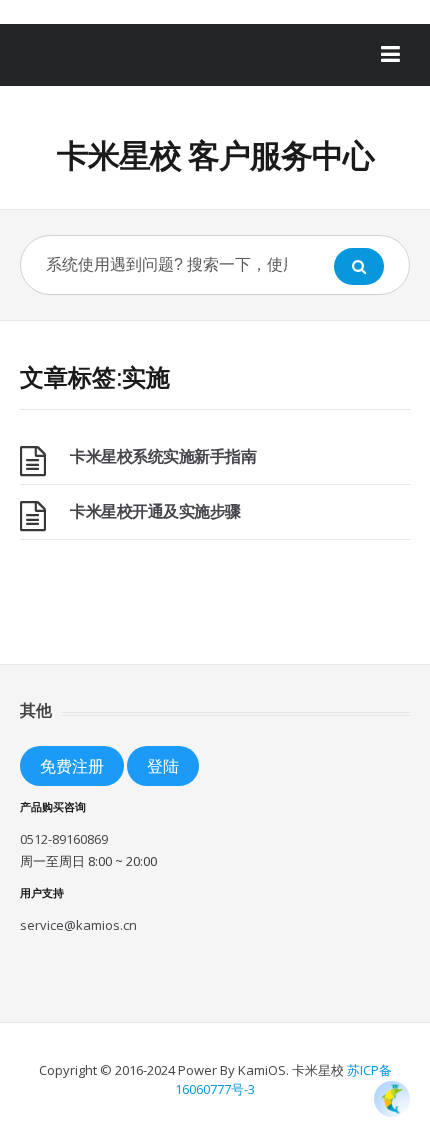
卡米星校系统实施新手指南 (163, 456)
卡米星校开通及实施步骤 (155, 511)
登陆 (163, 765)
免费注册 (72, 765)
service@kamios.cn (78, 925)
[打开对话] (392, 1099)
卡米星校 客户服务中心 (215, 154)
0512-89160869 (64, 839)
